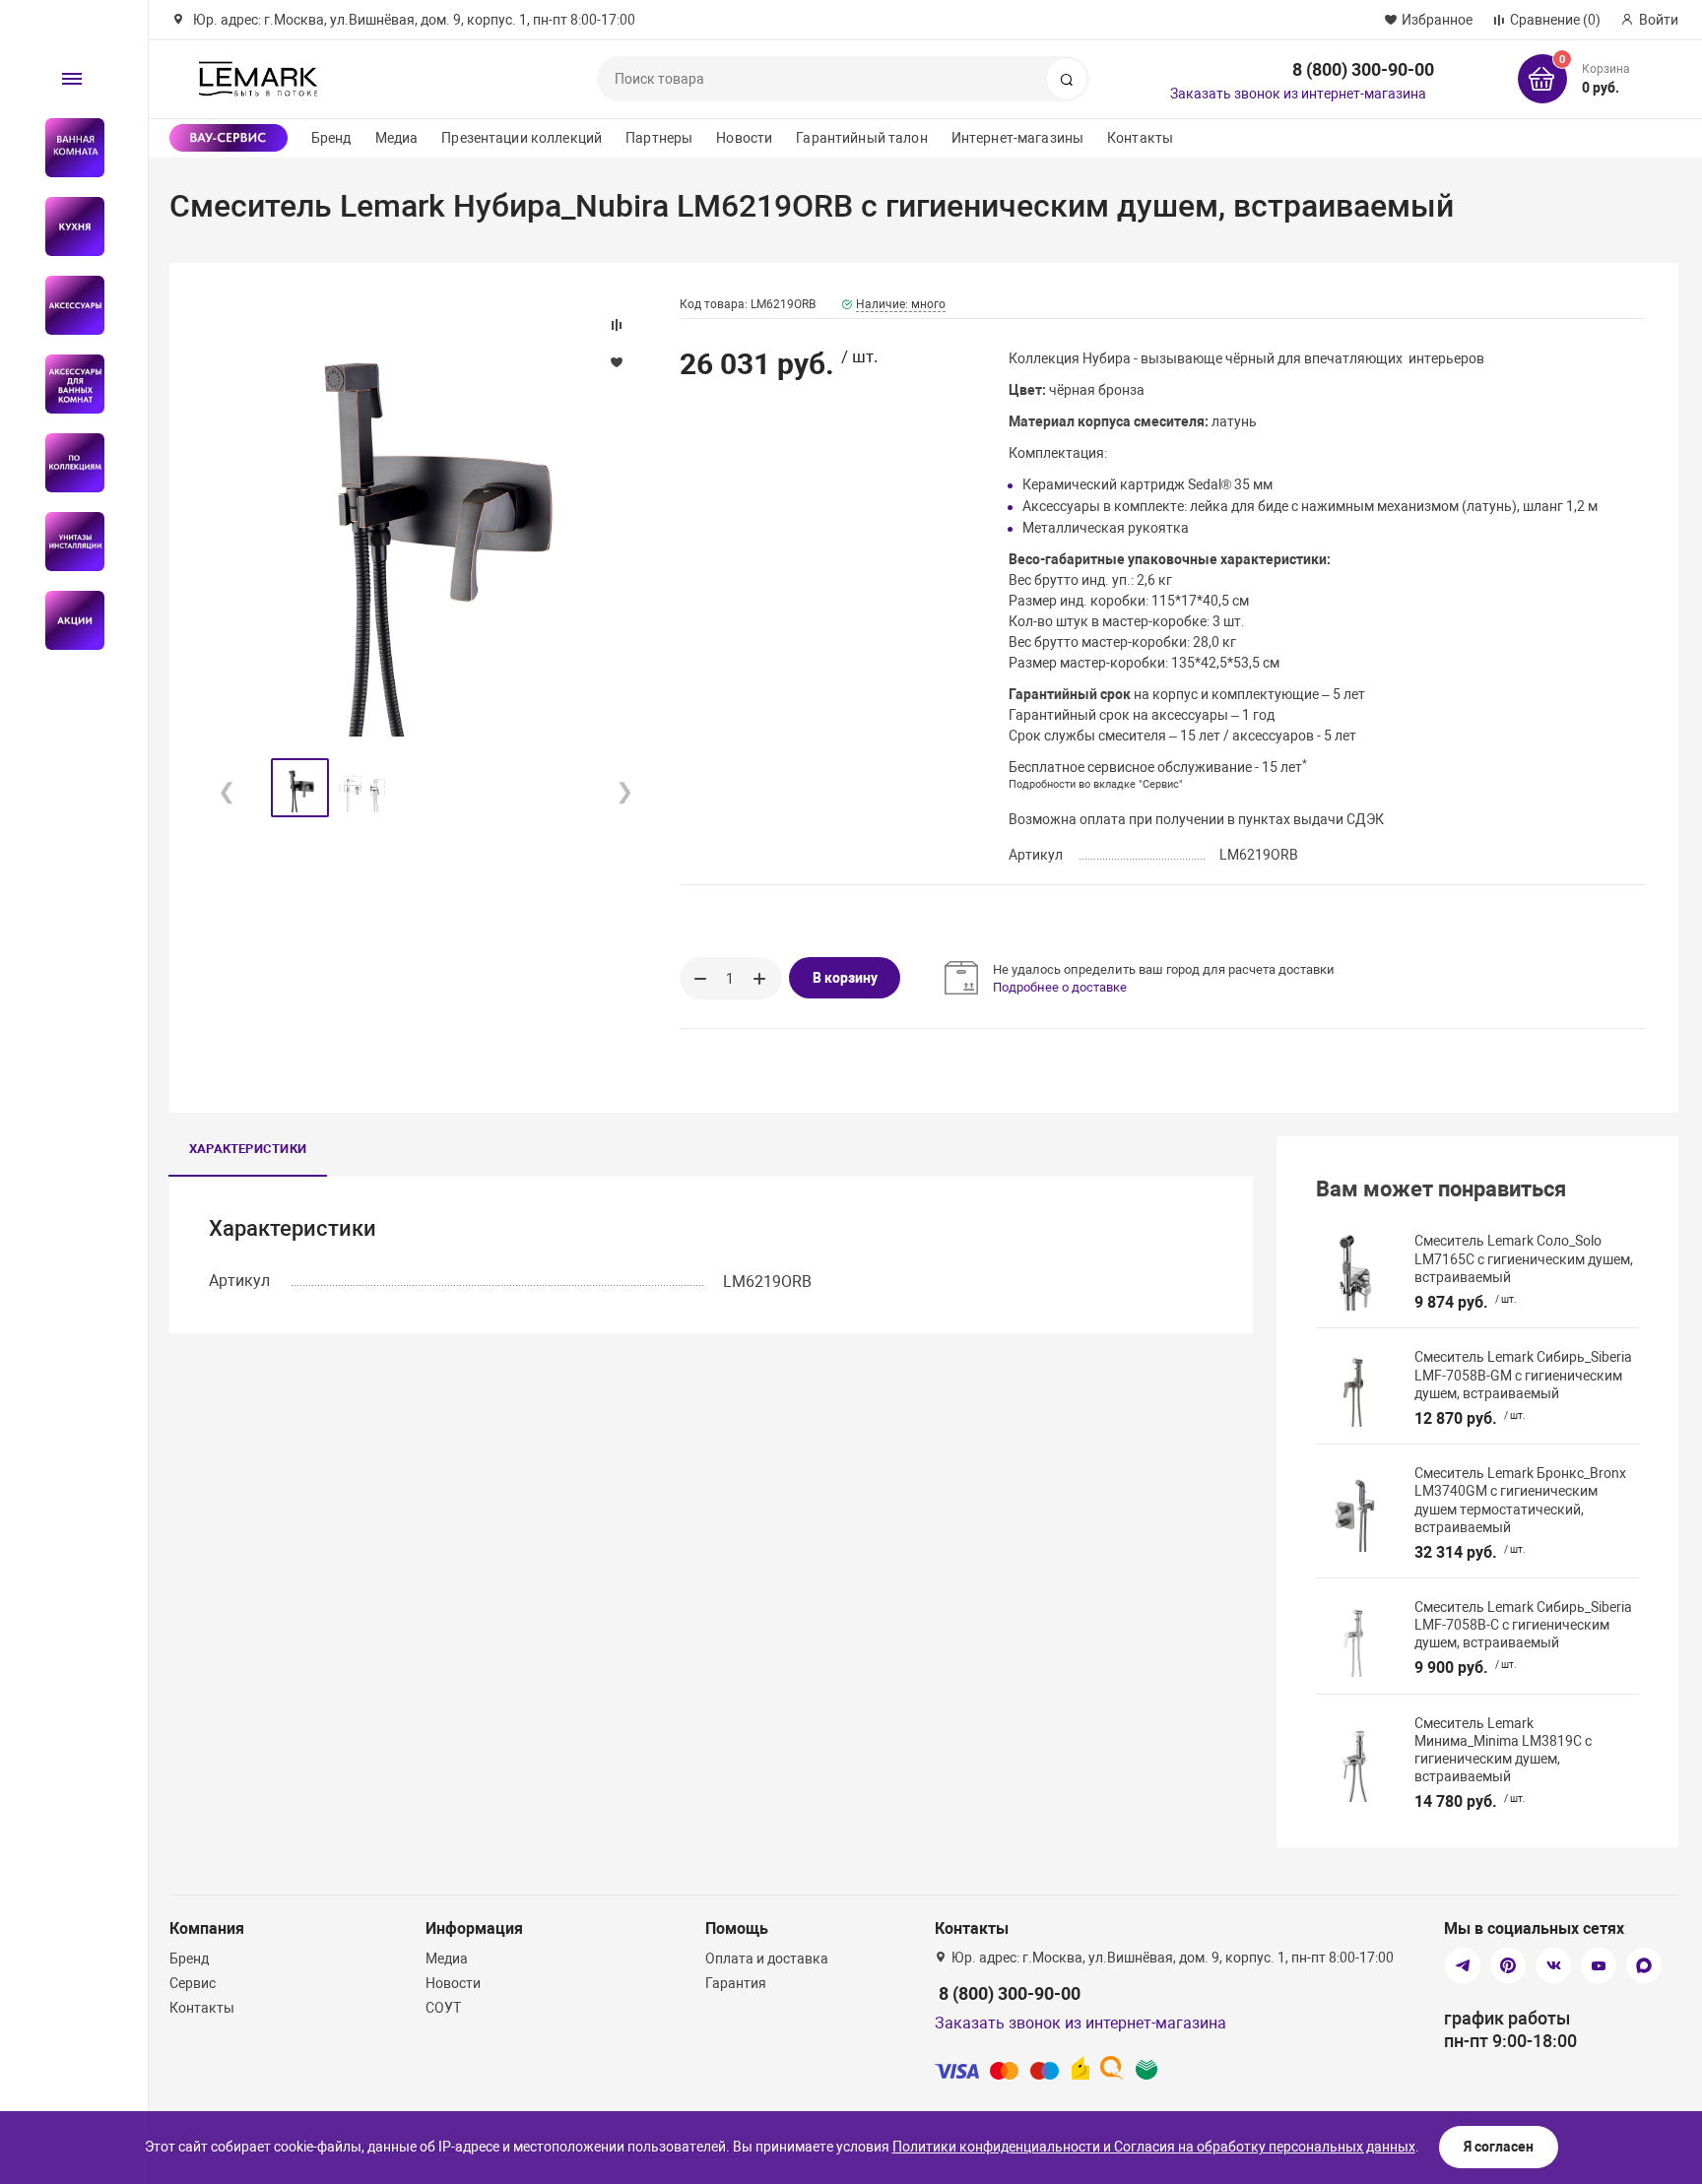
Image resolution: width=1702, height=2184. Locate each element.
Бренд (331, 138)
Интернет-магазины (1017, 138)
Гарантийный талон (861, 138)
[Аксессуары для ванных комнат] (66, 384)
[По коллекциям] (66, 463)
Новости (744, 138)
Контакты (1140, 138)
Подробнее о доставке (1060, 987)
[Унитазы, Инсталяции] (66, 542)
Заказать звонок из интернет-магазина (1298, 94)
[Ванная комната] (66, 148)
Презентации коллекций (522, 138)
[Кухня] (66, 226)
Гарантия (736, 1983)
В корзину (845, 978)
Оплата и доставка (767, 1959)
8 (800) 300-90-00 (1363, 69)
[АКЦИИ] (66, 620)
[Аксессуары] (66, 305)
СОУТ (443, 2008)
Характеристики (248, 1149)
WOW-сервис (229, 138)
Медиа (397, 138)
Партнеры (659, 138)
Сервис (193, 1983)
